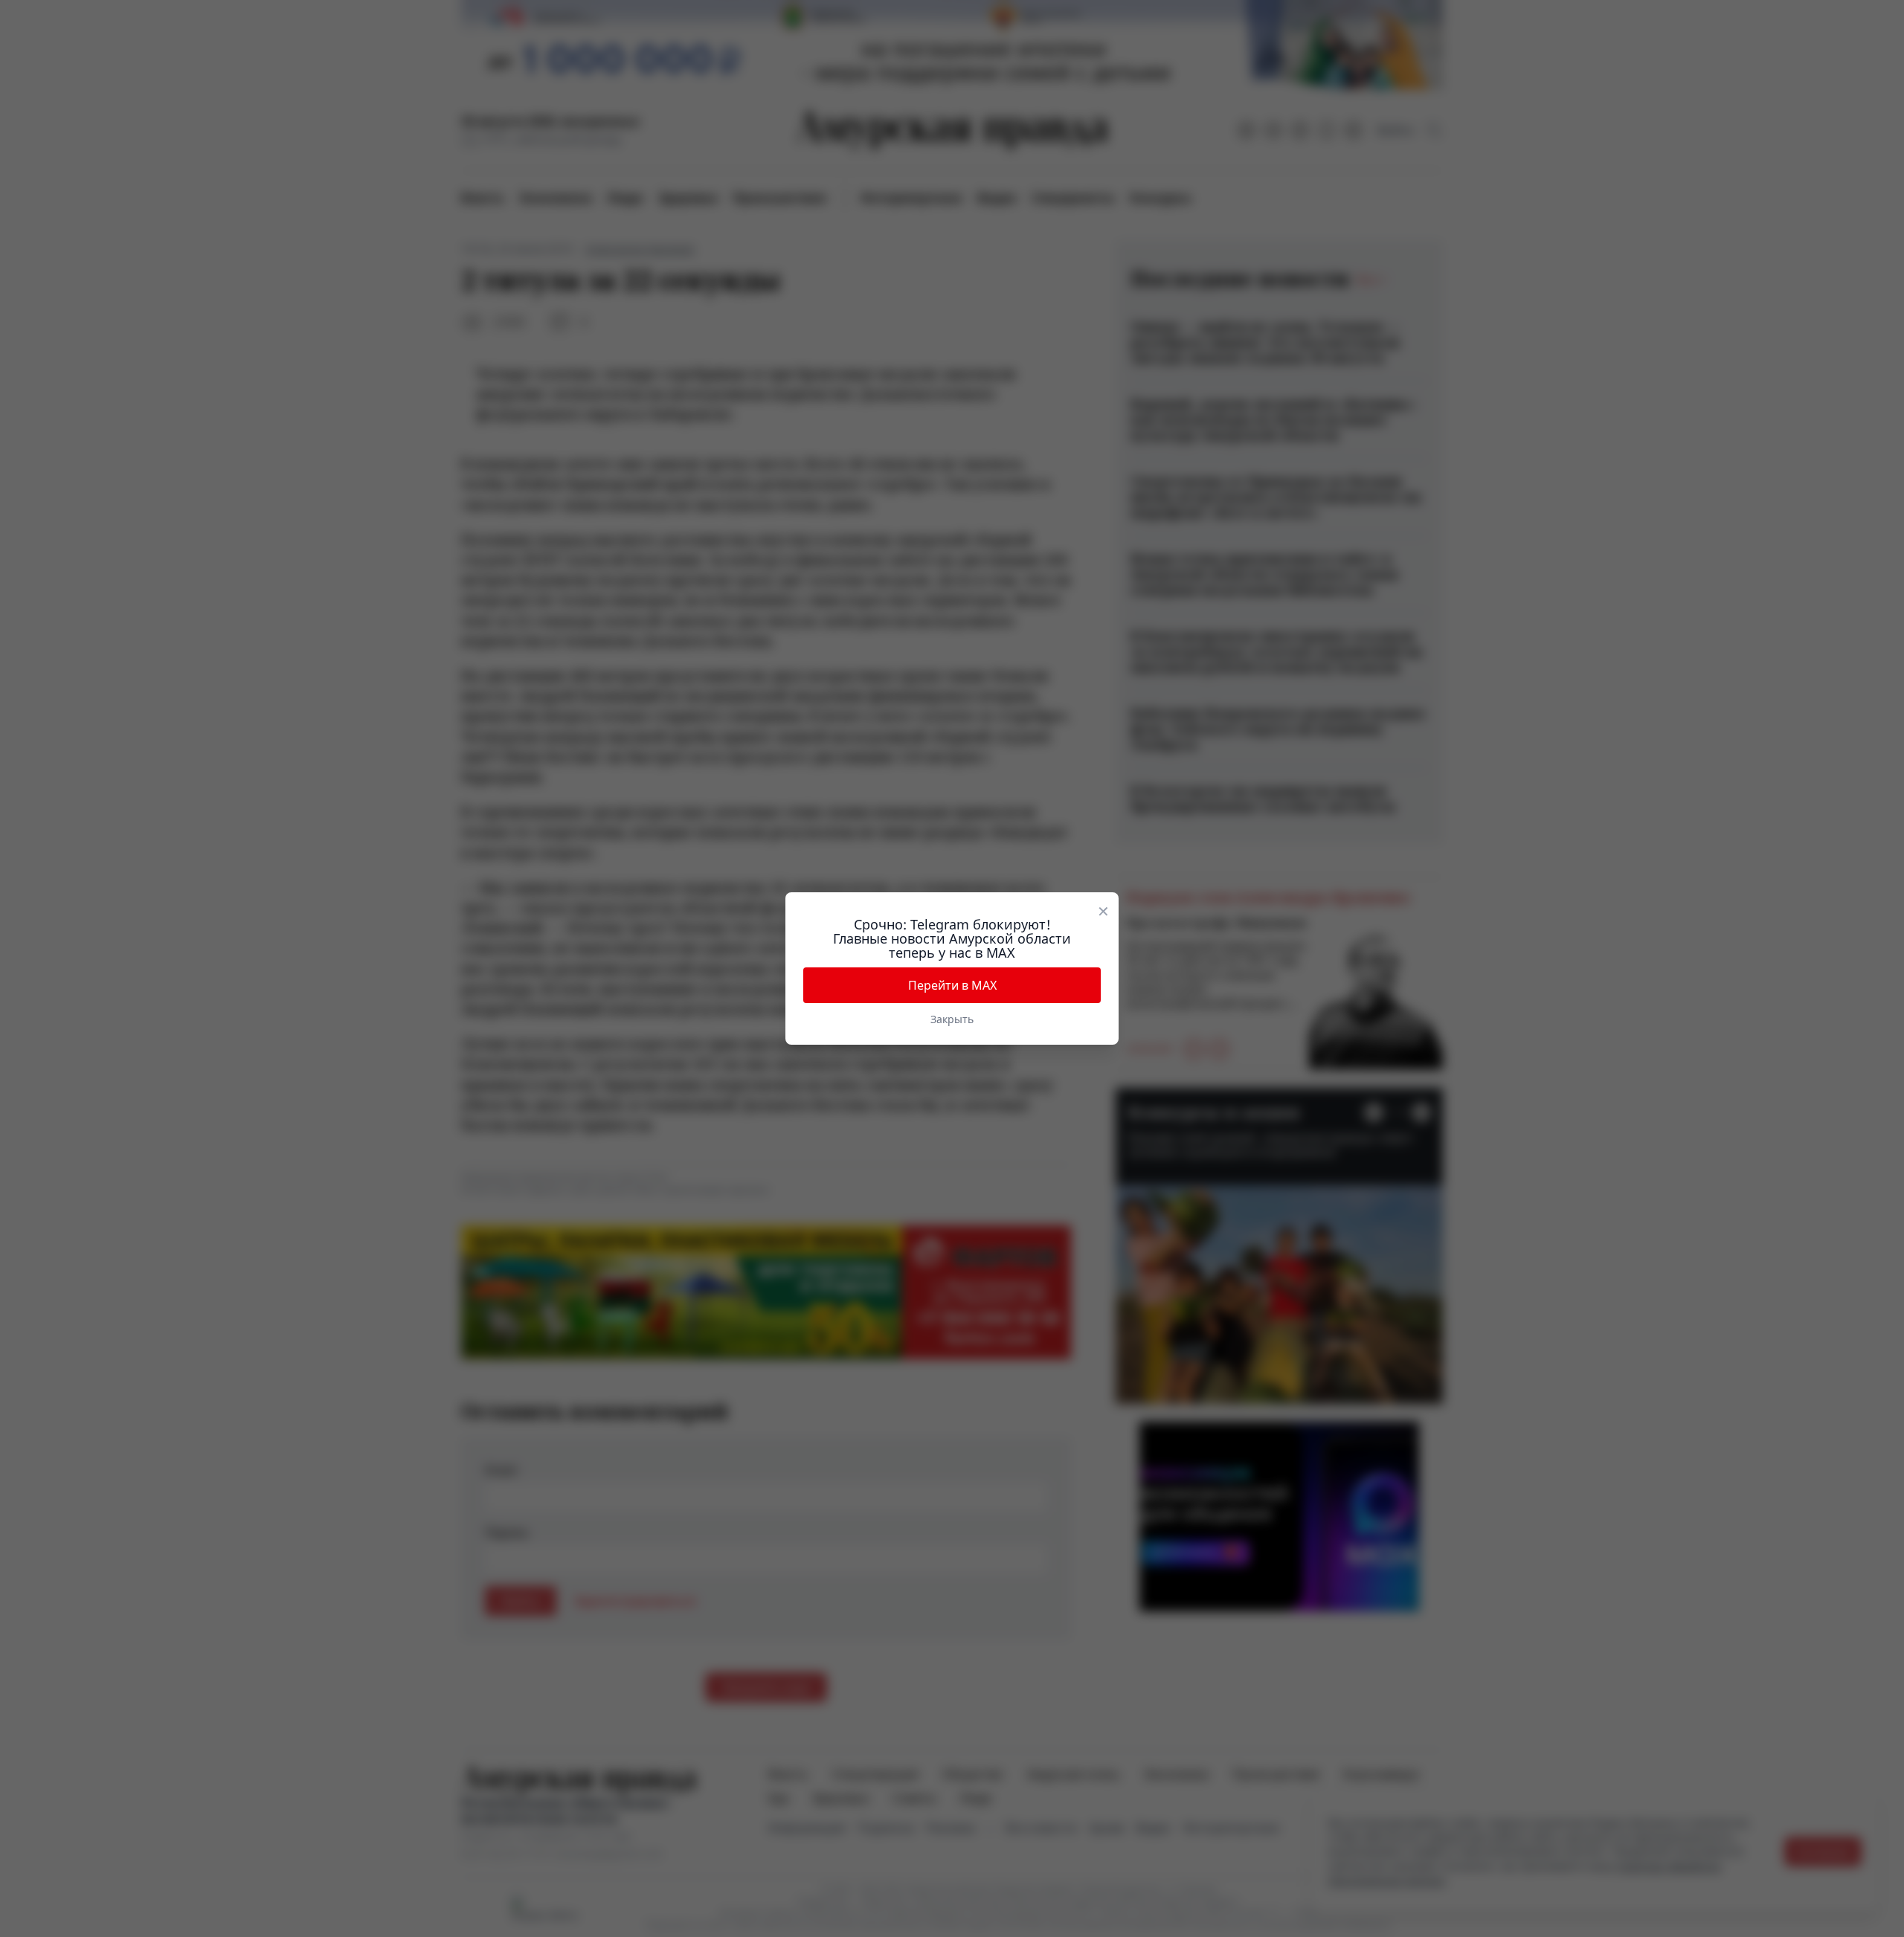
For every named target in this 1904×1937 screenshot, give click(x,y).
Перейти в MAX (952, 985)
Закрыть (952, 1019)
